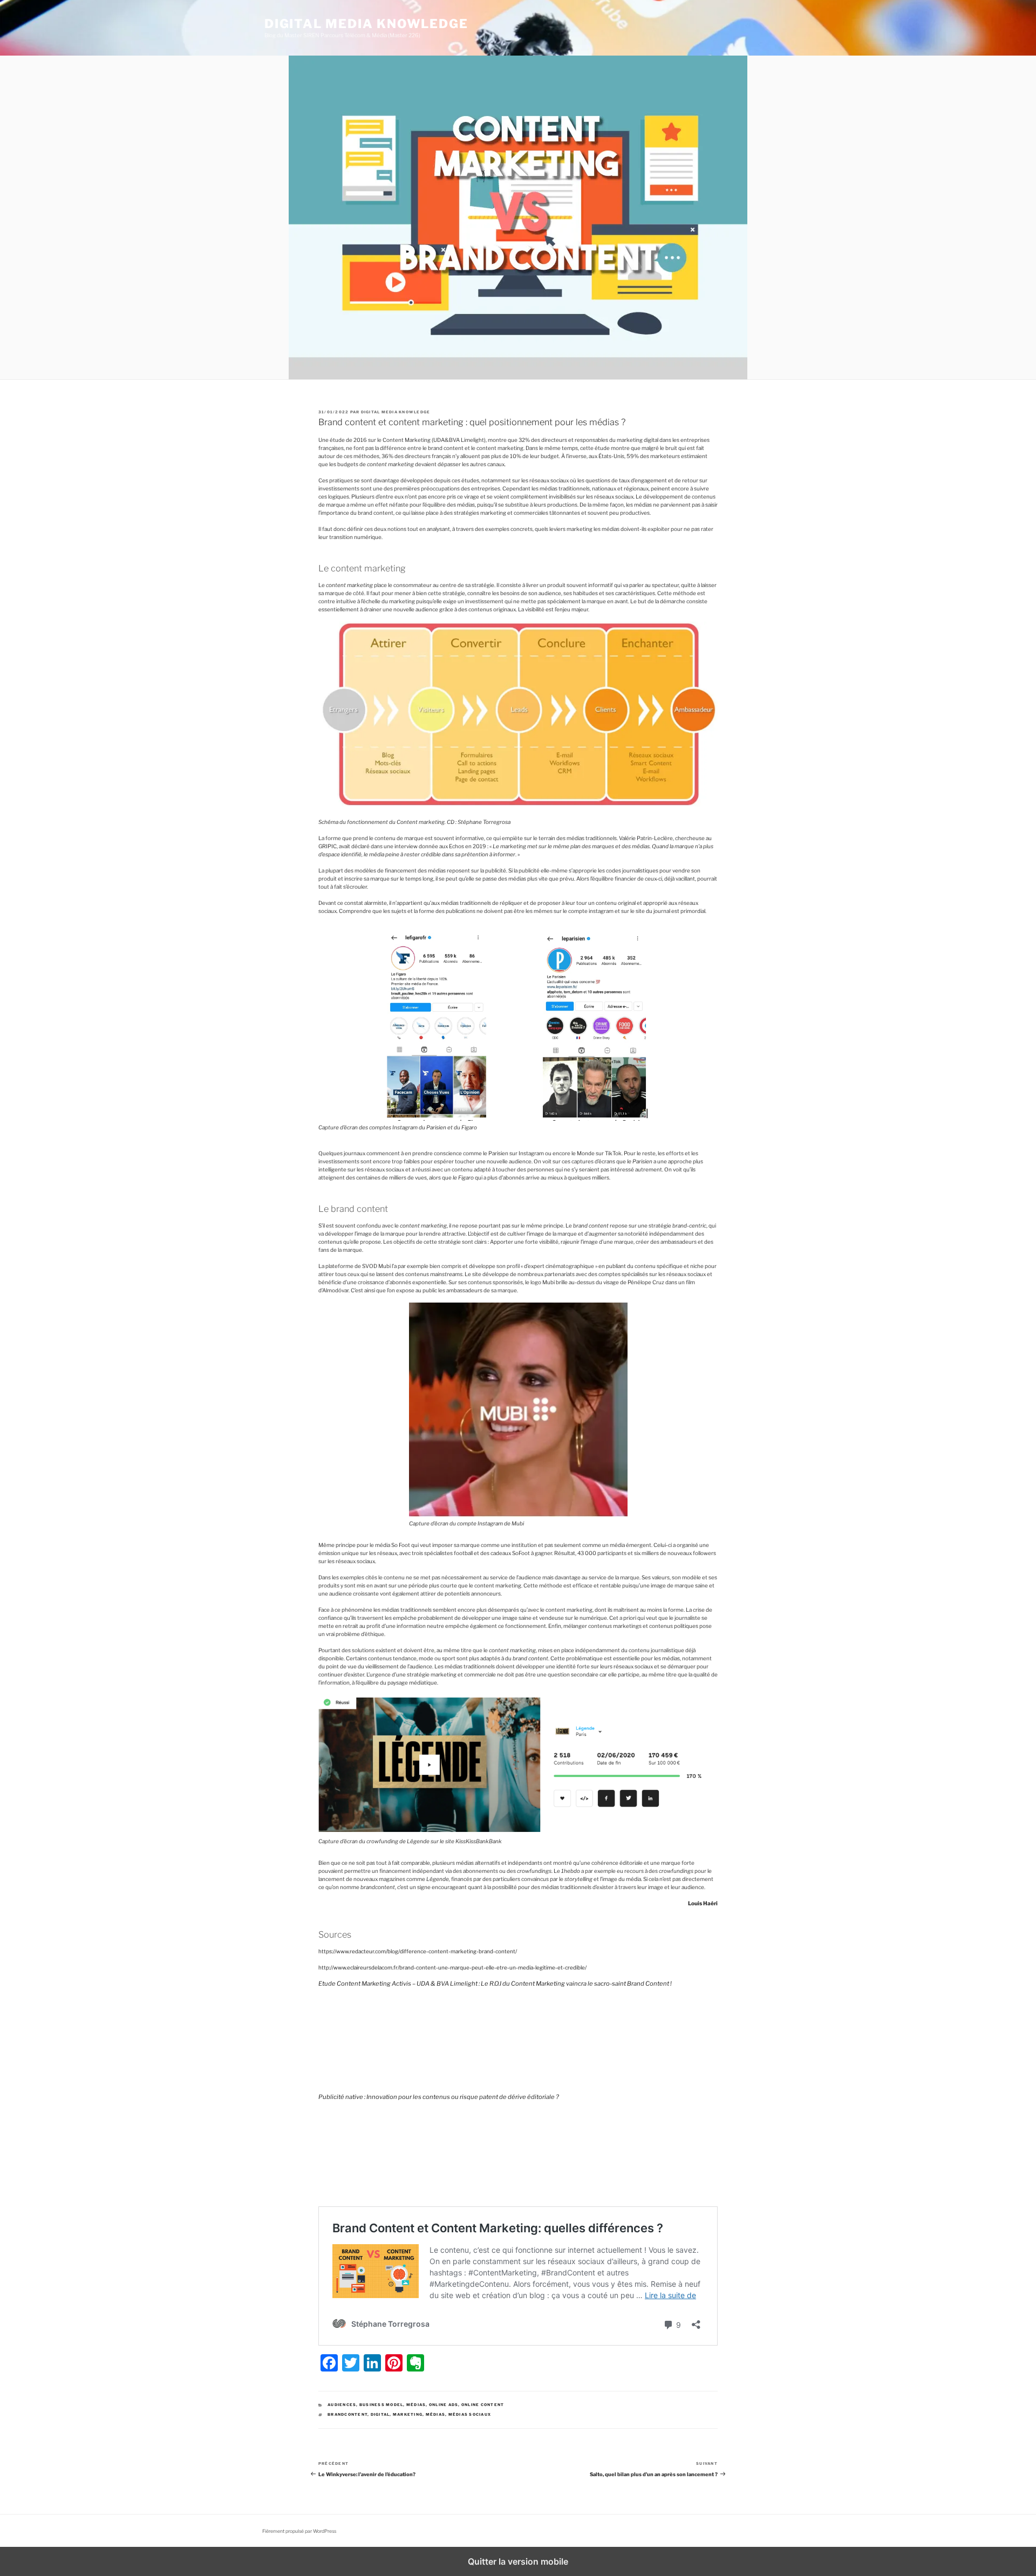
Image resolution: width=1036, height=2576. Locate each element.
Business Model (381, 2405)
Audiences (342, 2405)
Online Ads (444, 2405)
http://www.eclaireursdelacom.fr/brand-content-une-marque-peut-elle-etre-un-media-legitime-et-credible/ (452, 1967)
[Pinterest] (394, 2363)
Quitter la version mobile (518, 2561)
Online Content (483, 2405)
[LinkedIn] (372, 2363)
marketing (408, 2414)
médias (436, 2414)
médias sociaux (470, 2414)
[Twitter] (351, 2363)
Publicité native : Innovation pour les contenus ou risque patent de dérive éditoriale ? (439, 2097)
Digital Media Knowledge (366, 24)
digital (380, 2414)
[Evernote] (415, 2363)
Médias (416, 2405)
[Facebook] (329, 2363)
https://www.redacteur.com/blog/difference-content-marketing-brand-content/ (418, 1951)
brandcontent (347, 2414)
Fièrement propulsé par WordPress (299, 2531)
